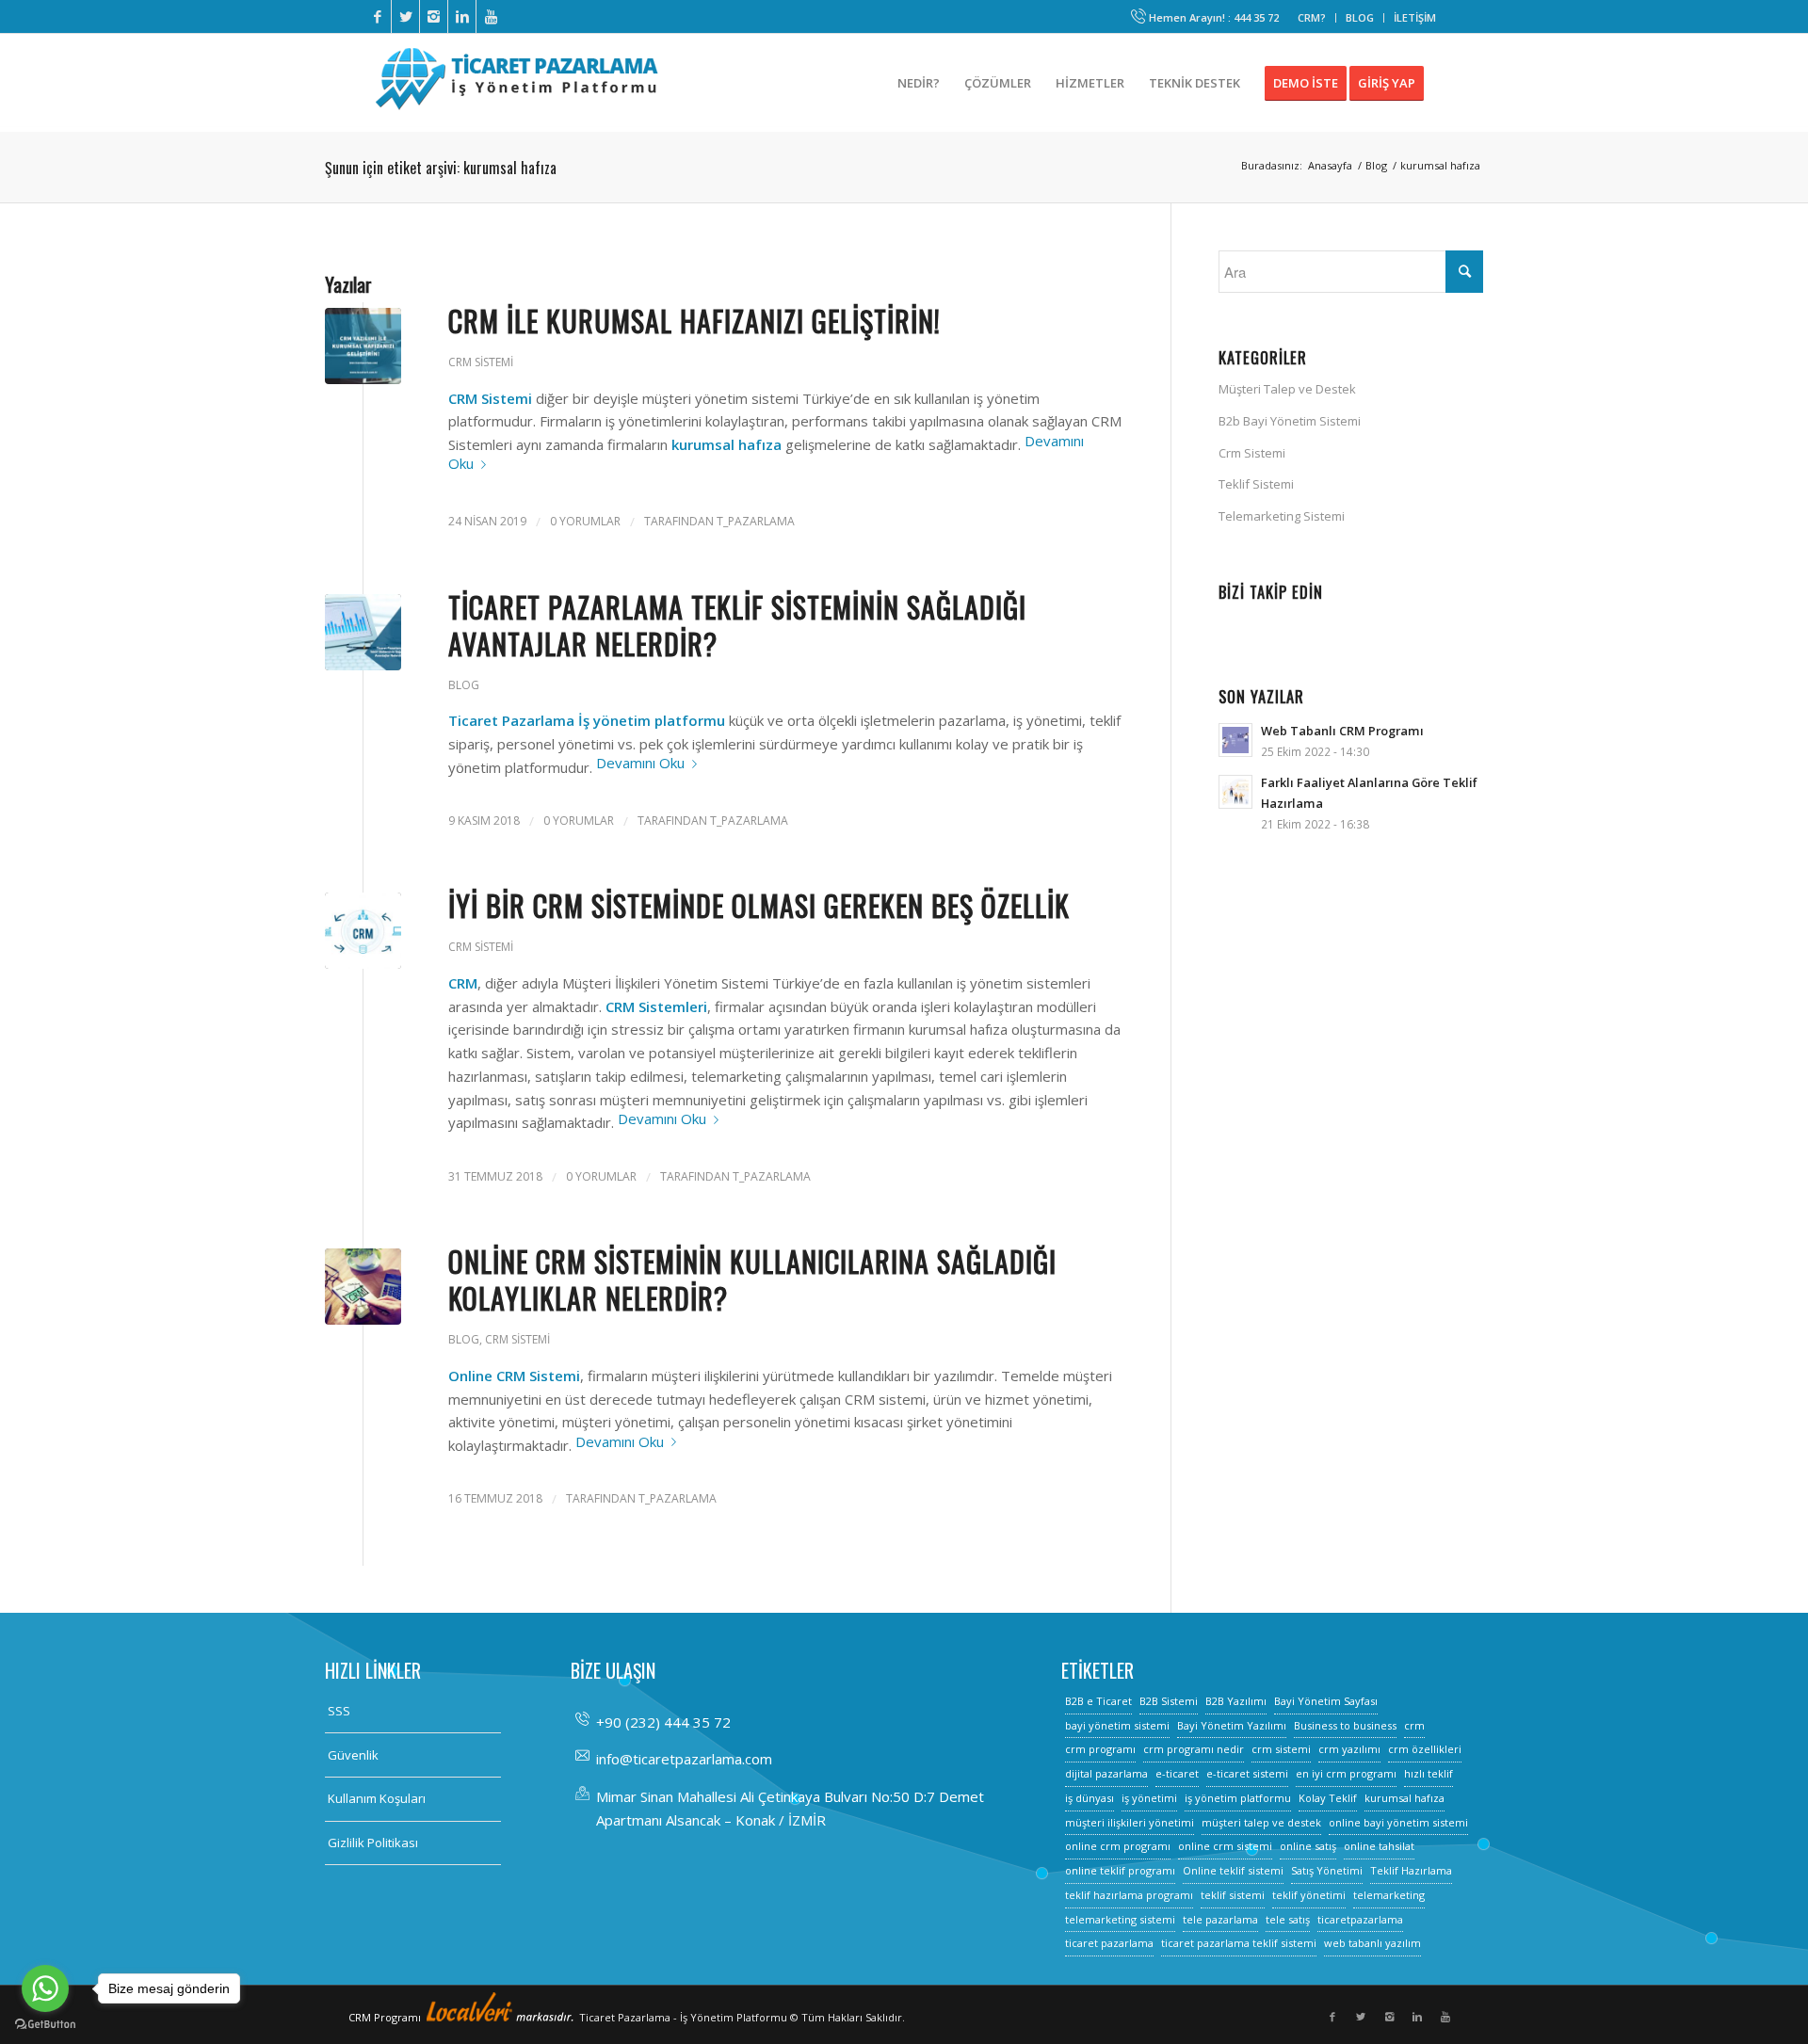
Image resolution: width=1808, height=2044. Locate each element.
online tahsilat (1379, 1846)
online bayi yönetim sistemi (1398, 1822)
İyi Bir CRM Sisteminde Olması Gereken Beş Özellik (759, 905)
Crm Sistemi (481, 362)
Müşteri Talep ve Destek (1287, 389)
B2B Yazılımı (1236, 1701)
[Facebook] (377, 16)
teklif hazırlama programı (1129, 1895)
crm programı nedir (1194, 1749)
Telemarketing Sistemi (1282, 516)
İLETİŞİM (1415, 17)
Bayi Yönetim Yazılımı (1232, 1725)
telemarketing (1389, 1895)
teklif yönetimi (1309, 1895)
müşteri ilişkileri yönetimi (1130, 1822)
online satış (1308, 1846)
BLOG (1360, 17)
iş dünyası (1090, 1798)
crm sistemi (1281, 1749)
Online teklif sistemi (1233, 1870)
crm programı (1100, 1749)
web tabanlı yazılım (1372, 1943)
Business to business (1345, 1725)
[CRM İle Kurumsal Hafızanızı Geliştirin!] (363, 346)
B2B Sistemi (1169, 1701)
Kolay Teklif (1328, 1798)
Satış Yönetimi (1327, 1870)
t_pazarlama (756, 521)
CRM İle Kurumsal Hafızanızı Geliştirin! (694, 321)
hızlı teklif (1429, 1773)
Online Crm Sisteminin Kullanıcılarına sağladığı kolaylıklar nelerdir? (752, 1280)
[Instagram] (434, 16)
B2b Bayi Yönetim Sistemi (1290, 421)
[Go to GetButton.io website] (45, 2025)
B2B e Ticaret (1098, 1701)
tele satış (1288, 1919)
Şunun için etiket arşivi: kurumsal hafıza (441, 168)
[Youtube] (491, 16)
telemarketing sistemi (1120, 1919)
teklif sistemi (1233, 1895)
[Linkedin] (462, 16)
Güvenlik (353, 1755)
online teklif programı (1120, 1870)
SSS (339, 1711)
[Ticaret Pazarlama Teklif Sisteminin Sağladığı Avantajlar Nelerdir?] (363, 632)
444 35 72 (1256, 17)
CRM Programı (386, 2017)
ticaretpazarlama (1360, 1919)
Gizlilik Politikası (373, 1843)
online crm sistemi (1225, 1846)
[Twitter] (405, 16)
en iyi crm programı (1346, 1773)
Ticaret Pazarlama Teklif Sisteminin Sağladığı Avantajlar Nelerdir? (737, 625)
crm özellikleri (1425, 1749)
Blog (1376, 165)
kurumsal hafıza (1404, 1798)
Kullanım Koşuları (377, 1798)
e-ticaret (1177, 1773)
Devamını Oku (640, 763)
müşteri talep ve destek (1261, 1822)
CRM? (1312, 17)
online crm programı (1118, 1846)
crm (1414, 1725)
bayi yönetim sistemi (1117, 1725)
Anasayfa (1330, 165)
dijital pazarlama (1106, 1773)
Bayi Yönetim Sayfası (1326, 1701)
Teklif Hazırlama (1411, 1870)
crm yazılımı (1349, 1749)
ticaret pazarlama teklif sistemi (1239, 1943)
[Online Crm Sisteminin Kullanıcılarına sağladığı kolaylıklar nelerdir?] (363, 1287)
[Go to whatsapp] (45, 1988)
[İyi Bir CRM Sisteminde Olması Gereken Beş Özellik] (363, 931)
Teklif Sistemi (1256, 484)
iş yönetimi (1149, 1798)
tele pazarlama (1220, 1919)
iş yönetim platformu (1238, 1798)
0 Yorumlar (585, 521)
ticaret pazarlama (1109, 1943)
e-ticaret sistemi (1247, 1773)
